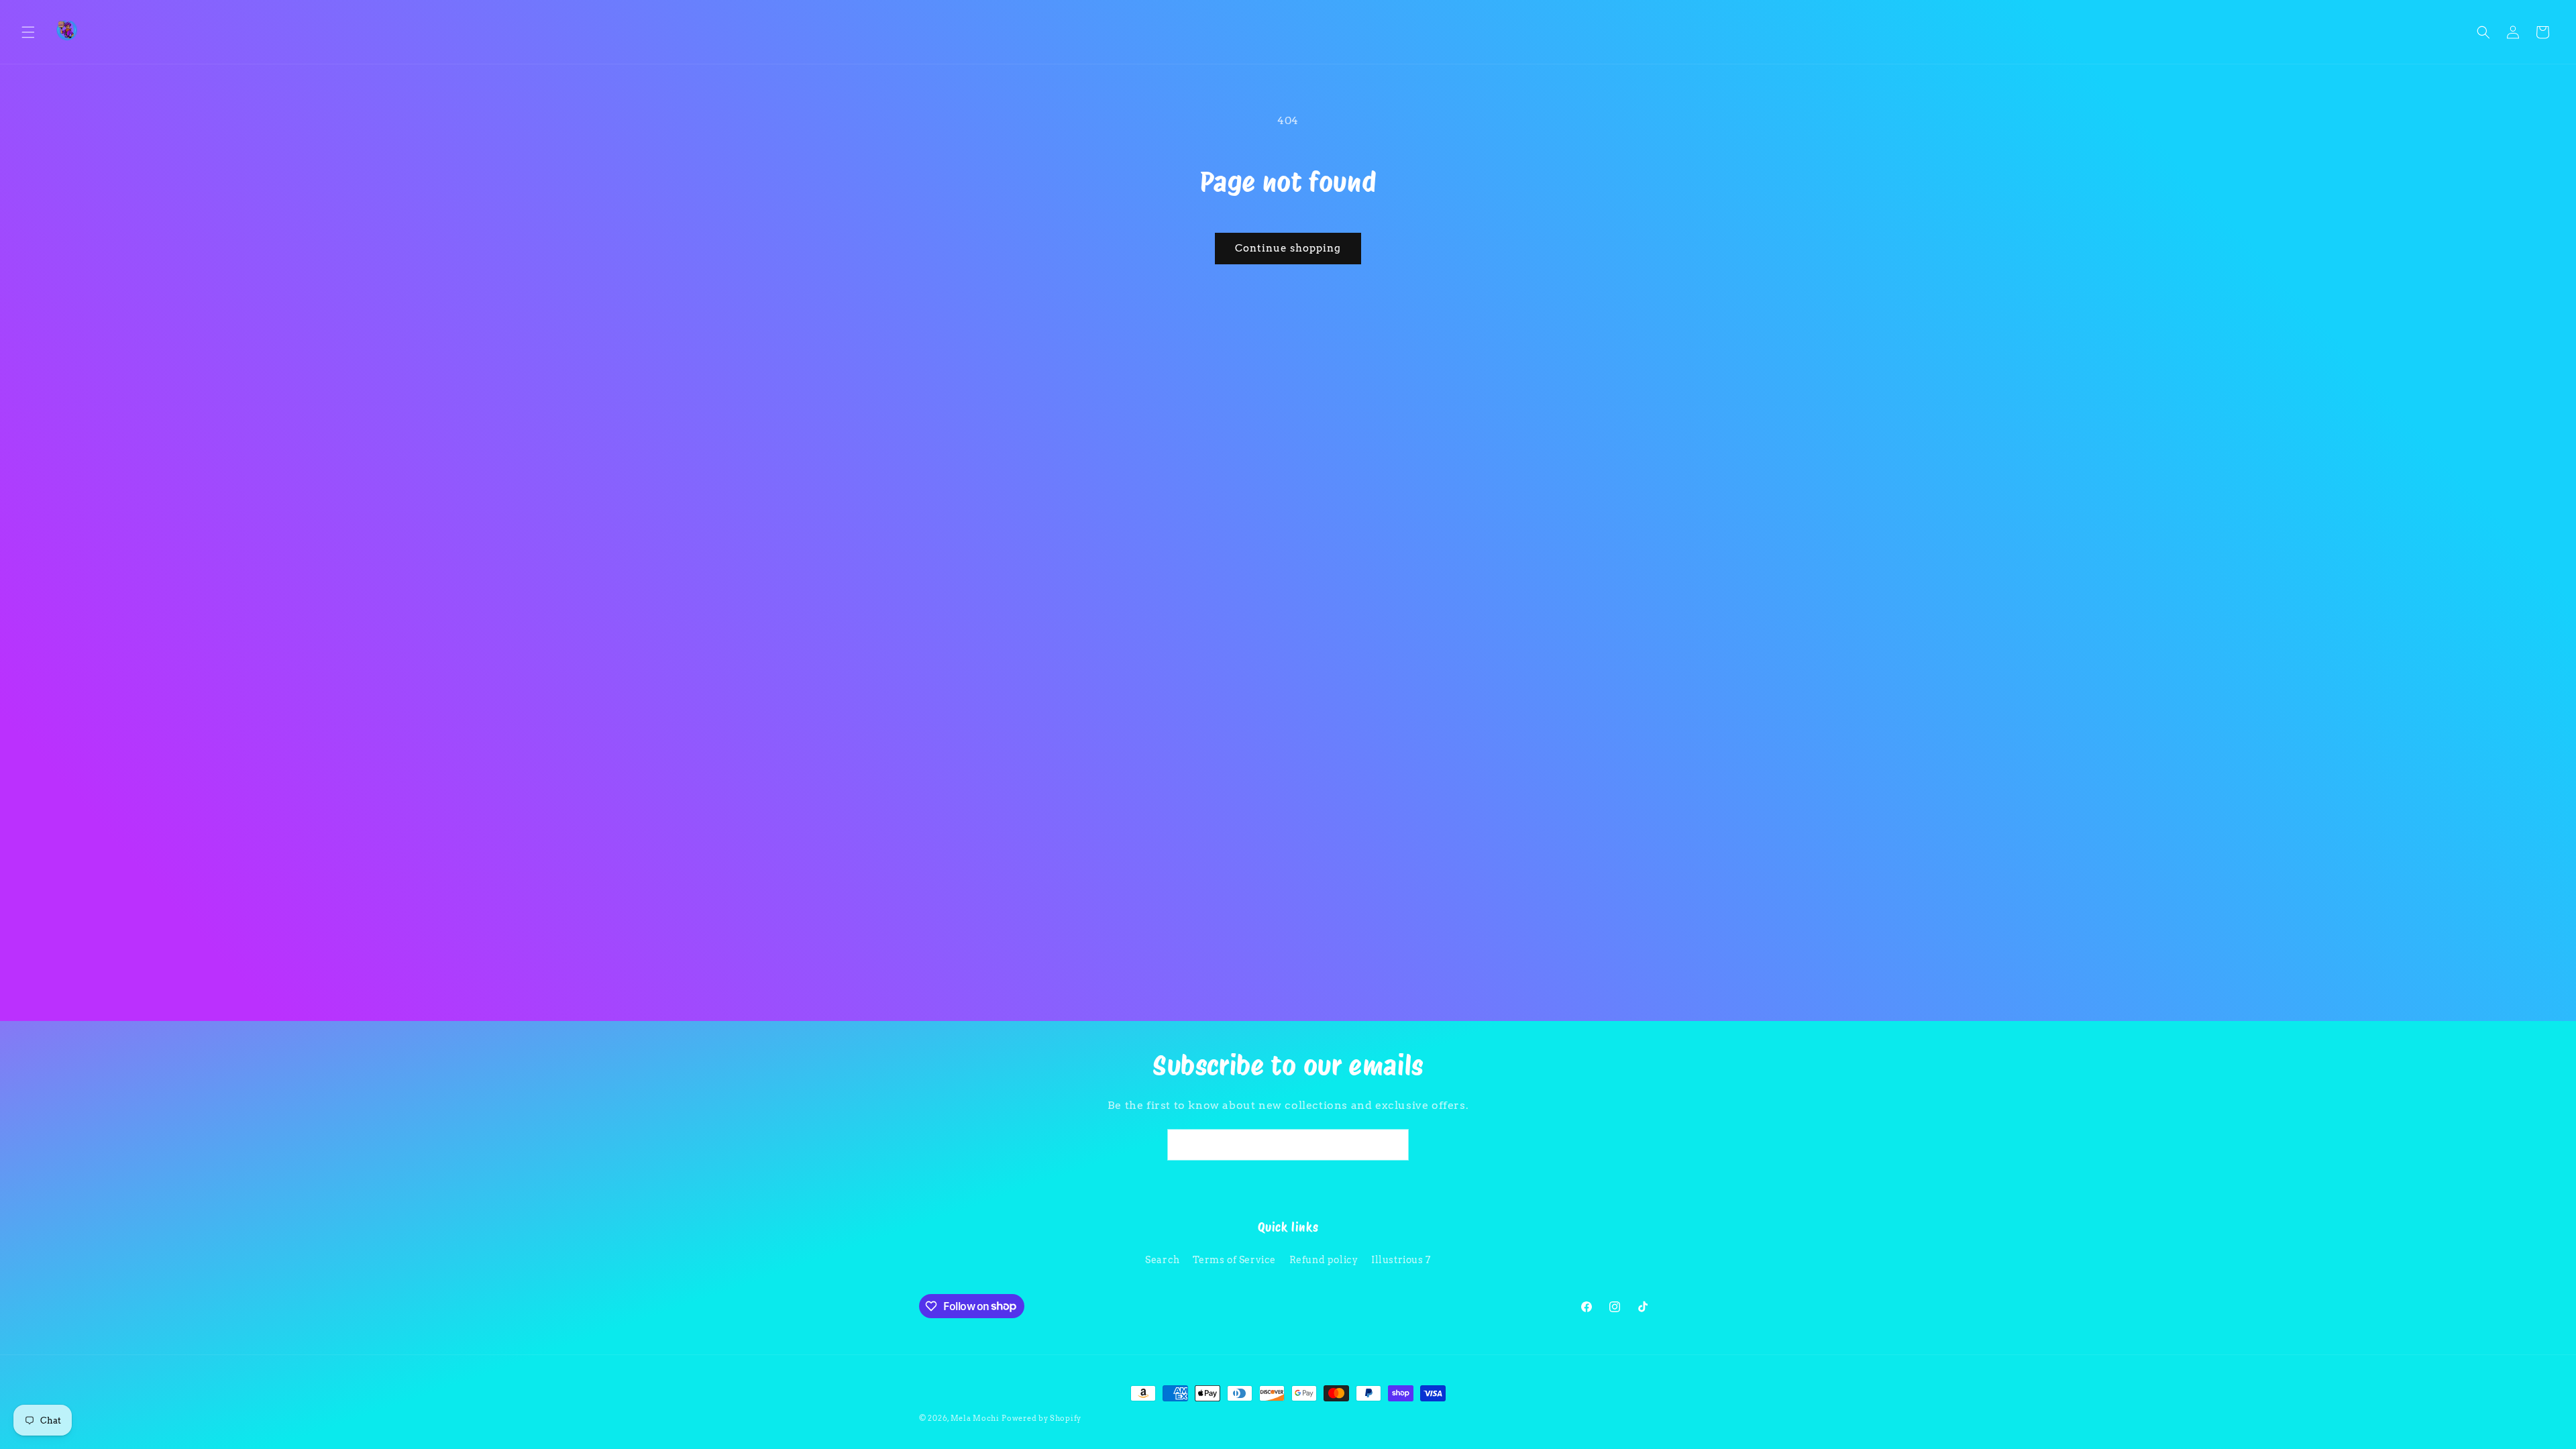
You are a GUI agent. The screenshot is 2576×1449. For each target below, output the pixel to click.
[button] (28, 32)
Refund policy (1324, 1260)
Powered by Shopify (1041, 1418)
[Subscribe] (1393, 1145)
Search (1163, 1260)
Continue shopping (1288, 248)
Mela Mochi (975, 1418)
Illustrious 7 (1401, 1260)
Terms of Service (1234, 1260)
